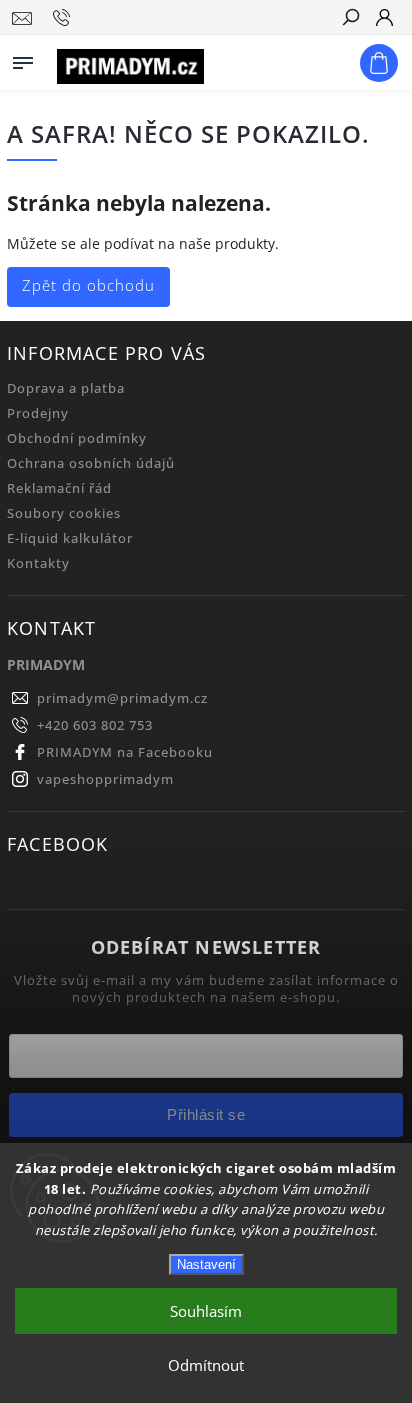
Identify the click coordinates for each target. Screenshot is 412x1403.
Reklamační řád (59, 488)
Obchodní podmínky (77, 438)
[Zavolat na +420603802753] (64, 18)
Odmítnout (206, 1365)
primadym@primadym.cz (122, 698)
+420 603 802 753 (95, 725)
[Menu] (23, 59)
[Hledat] (350, 19)
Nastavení (206, 1264)
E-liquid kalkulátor (70, 538)
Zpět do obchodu (88, 285)
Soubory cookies (64, 513)
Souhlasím (206, 1311)
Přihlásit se (206, 1114)
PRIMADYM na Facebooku (125, 752)
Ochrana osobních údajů (91, 463)
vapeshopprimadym (105, 779)
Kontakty (38, 563)
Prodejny (38, 413)
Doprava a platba (66, 388)
